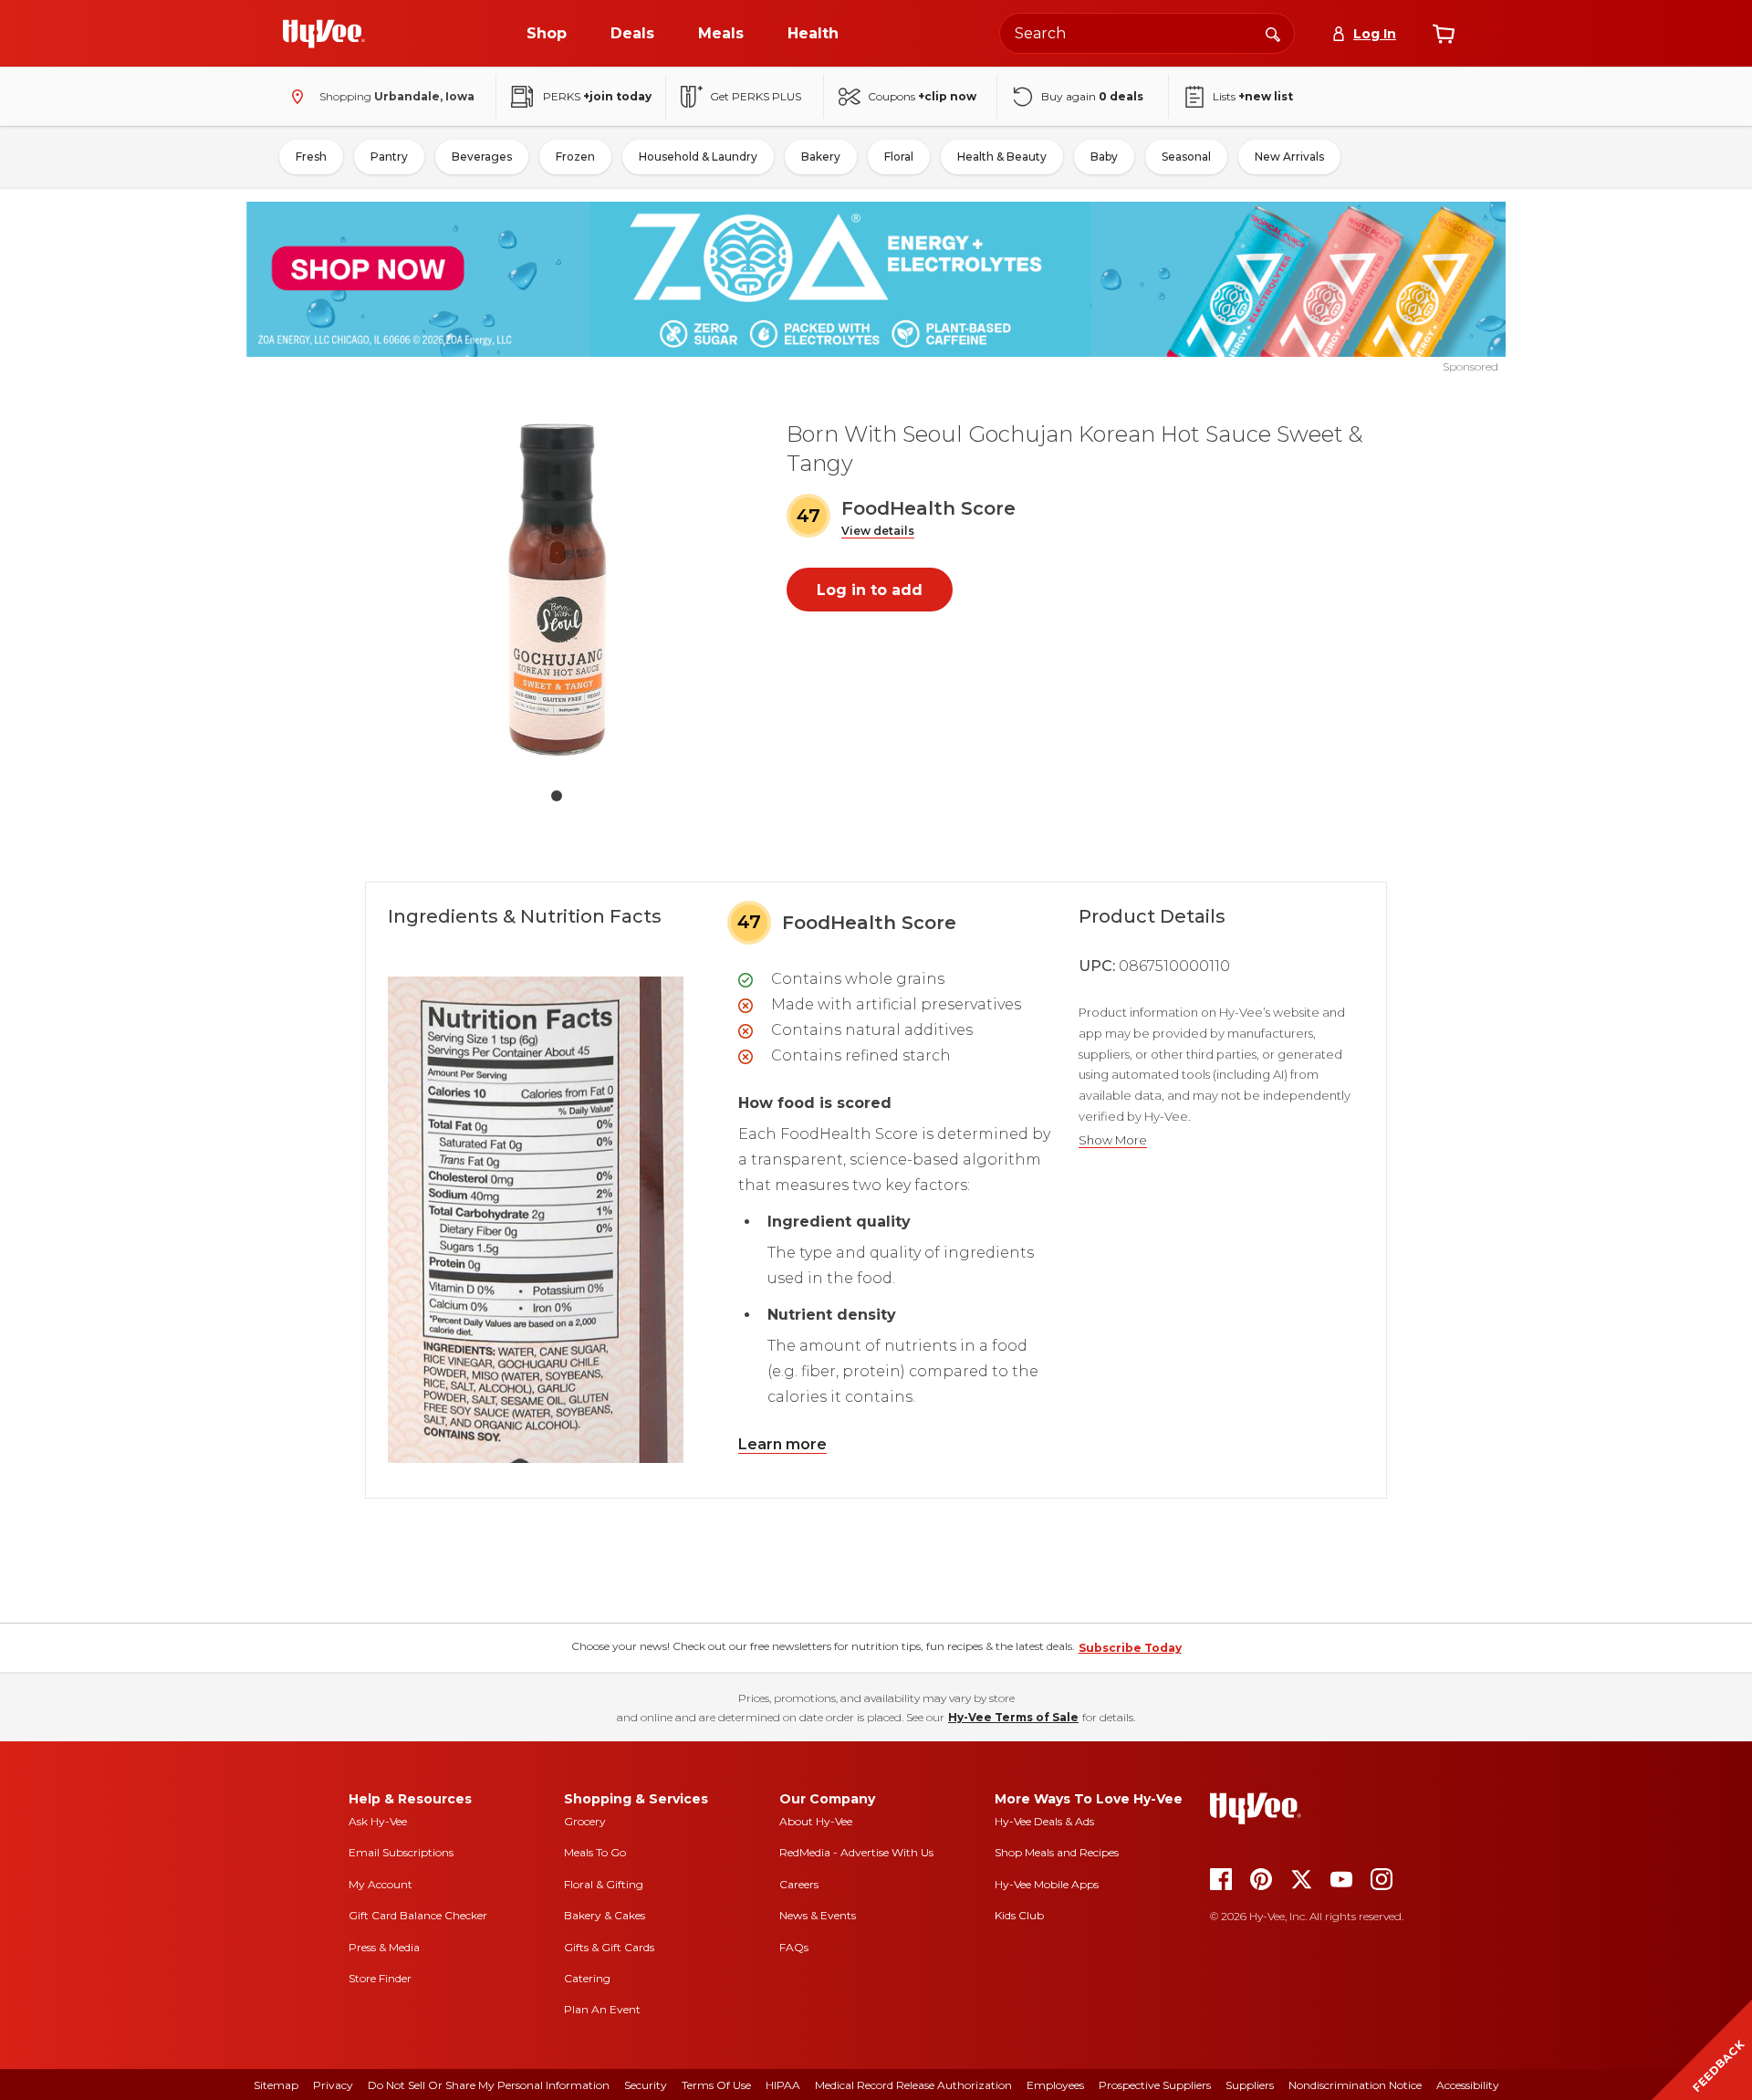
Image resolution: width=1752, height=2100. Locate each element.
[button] (878, 532)
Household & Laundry (698, 157)
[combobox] (1147, 33)
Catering (587, 1978)
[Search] (1273, 33)
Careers (799, 1884)
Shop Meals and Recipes (1057, 1852)
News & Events (818, 1915)
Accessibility (1468, 2085)
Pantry (389, 157)
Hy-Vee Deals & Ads (1044, 1821)
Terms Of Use (716, 2085)
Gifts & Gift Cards (609, 1947)
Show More (1113, 1140)
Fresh (311, 157)
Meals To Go (595, 1852)
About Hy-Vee (816, 1821)
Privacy (333, 2085)
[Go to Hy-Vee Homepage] (324, 34)
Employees (1055, 2085)
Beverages (482, 157)
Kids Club (1019, 1915)
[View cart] (1444, 34)
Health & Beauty (1002, 157)
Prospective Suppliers (1155, 2085)
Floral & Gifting (604, 1884)
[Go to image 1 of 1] (557, 796)
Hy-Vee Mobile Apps (1047, 1884)
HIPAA (783, 2085)
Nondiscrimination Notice (1355, 2085)
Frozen (575, 157)
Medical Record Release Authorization (913, 2085)
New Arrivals (1289, 157)
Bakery (821, 157)
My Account (381, 1884)
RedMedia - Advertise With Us (856, 1852)
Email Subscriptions (401, 1852)
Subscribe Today (1130, 1648)
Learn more (782, 1444)
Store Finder (380, 1978)
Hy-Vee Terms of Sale (1013, 1717)
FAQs (794, 1947)
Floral (899, 157)
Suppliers (1250, 2085)
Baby (1104, 157)
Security (646, 2085)
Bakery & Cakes (605, 1915)
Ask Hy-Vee (378, 1821)
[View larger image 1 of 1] (557, 588)
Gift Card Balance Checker (418, 1915)
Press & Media (384, 1947)
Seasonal (1186, 157)
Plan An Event (602, 2009)
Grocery (585, 1821)
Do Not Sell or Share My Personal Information (489, 2085)
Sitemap (276, 2085)
